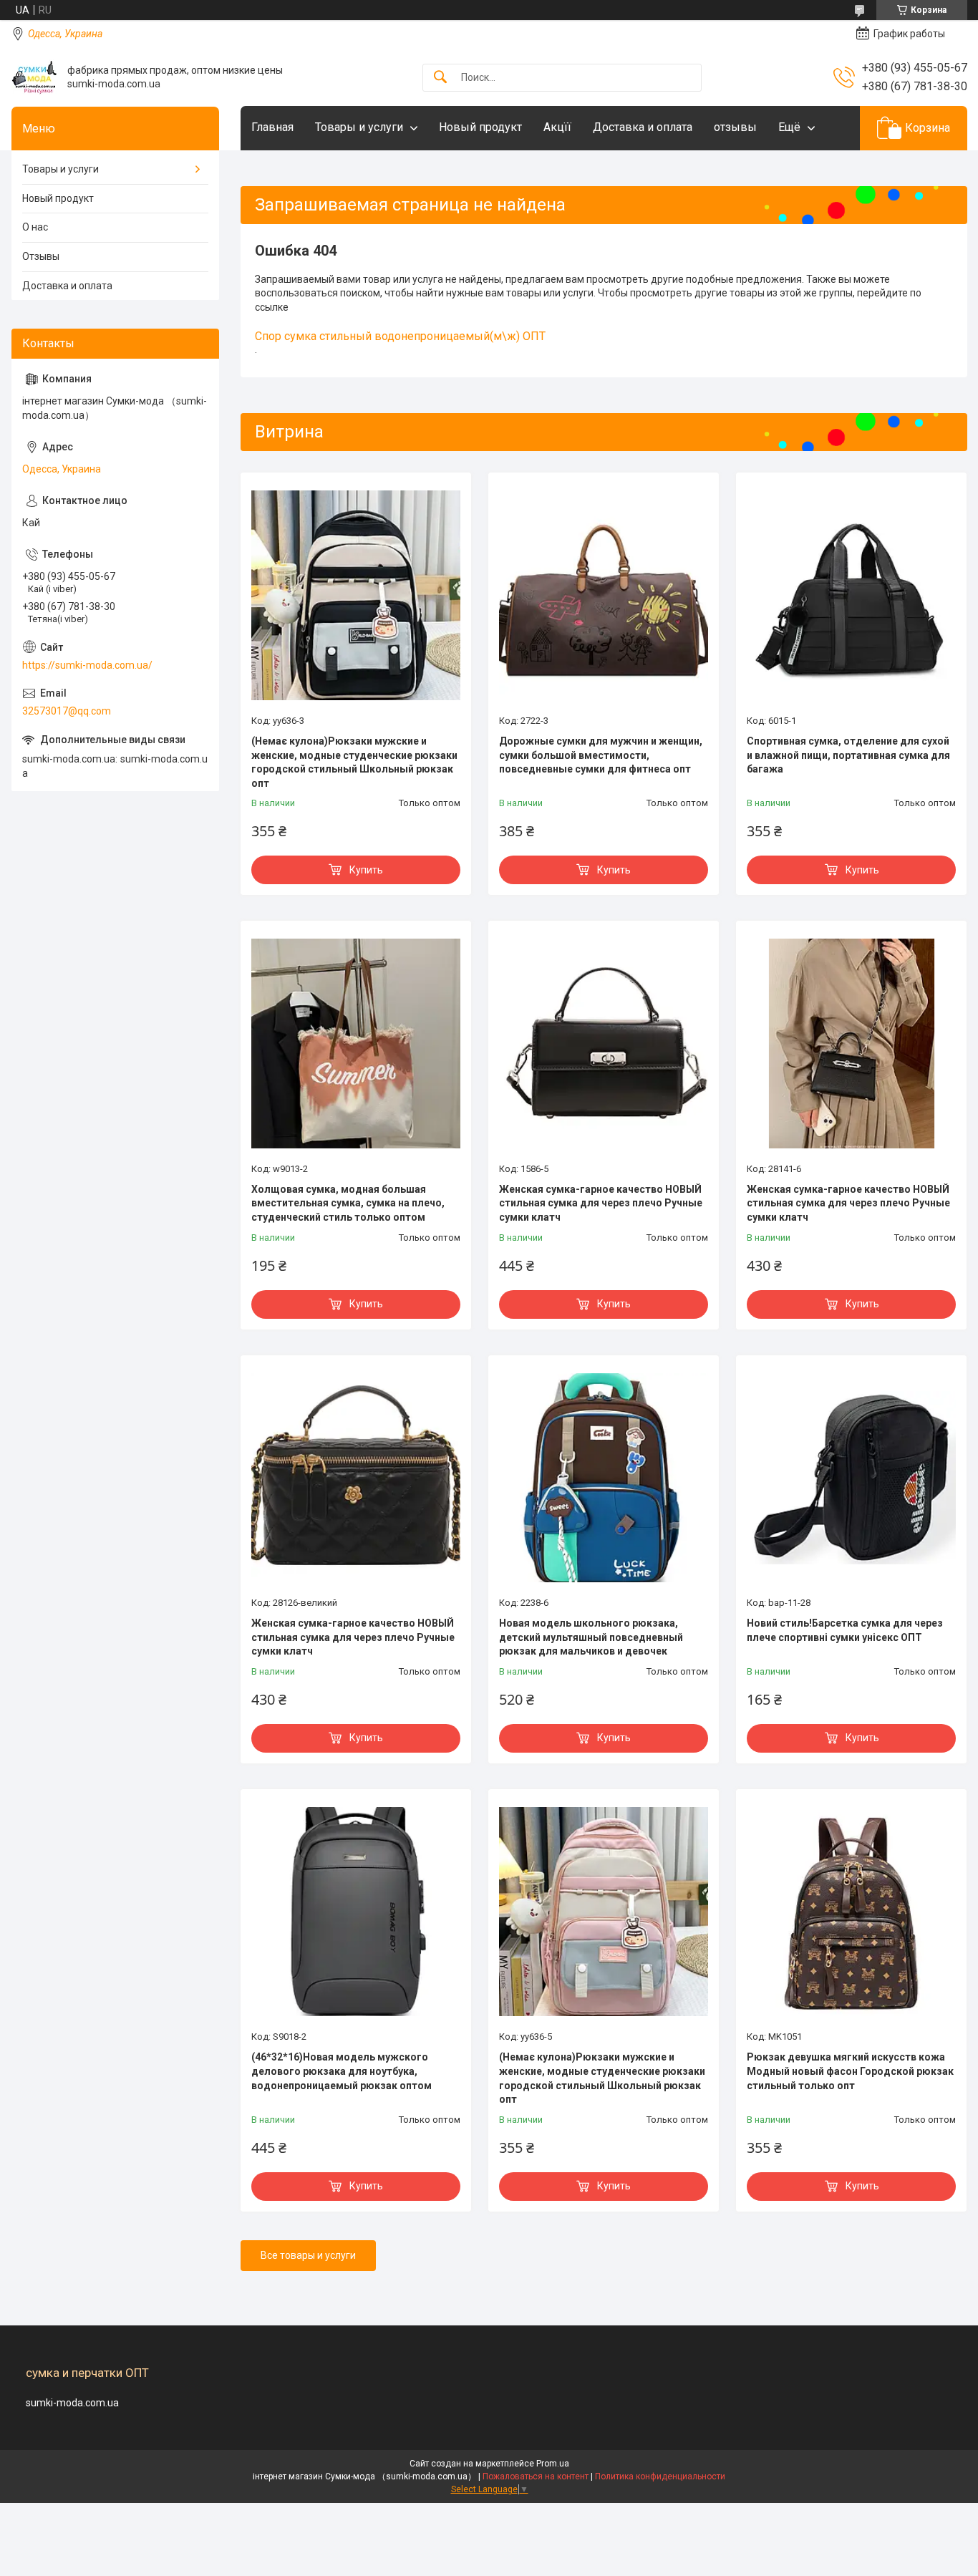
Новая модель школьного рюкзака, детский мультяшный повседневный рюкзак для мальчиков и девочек (591, 1637)
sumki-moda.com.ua (72, 2403)
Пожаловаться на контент (536, 2476)
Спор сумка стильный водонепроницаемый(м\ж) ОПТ (400, 336)
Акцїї (557, 127)
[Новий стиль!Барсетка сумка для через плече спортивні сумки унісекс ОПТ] (851, 1478)
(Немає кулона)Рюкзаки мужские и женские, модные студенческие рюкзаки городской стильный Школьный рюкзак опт (354, 762)
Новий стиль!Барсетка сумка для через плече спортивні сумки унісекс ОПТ (845, 1630)
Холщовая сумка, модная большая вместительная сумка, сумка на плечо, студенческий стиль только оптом (348, 1203)
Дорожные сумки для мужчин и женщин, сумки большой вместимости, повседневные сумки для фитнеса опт (601, 755)
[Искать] (440, 78)
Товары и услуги (359, 127)
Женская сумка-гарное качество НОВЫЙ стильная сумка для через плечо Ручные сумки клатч (601, 1203)
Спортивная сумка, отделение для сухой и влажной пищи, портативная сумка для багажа (848, 755)
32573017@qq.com (67, 711)
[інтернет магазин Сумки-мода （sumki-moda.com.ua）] (34, 77)
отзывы (735, 127)
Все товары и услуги (308, 2255)
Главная (272, 127)
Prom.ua (553, 2464)
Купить (366, 870)
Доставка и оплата (643, 127)
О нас (35, 227)
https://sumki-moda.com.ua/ (87, 665)
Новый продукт (480, 127)
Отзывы (41, 256)
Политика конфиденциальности (660, 2476)
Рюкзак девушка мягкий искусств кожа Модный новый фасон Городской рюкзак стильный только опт (850, 2071)
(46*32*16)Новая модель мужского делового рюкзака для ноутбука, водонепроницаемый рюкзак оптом (342, 2071)
